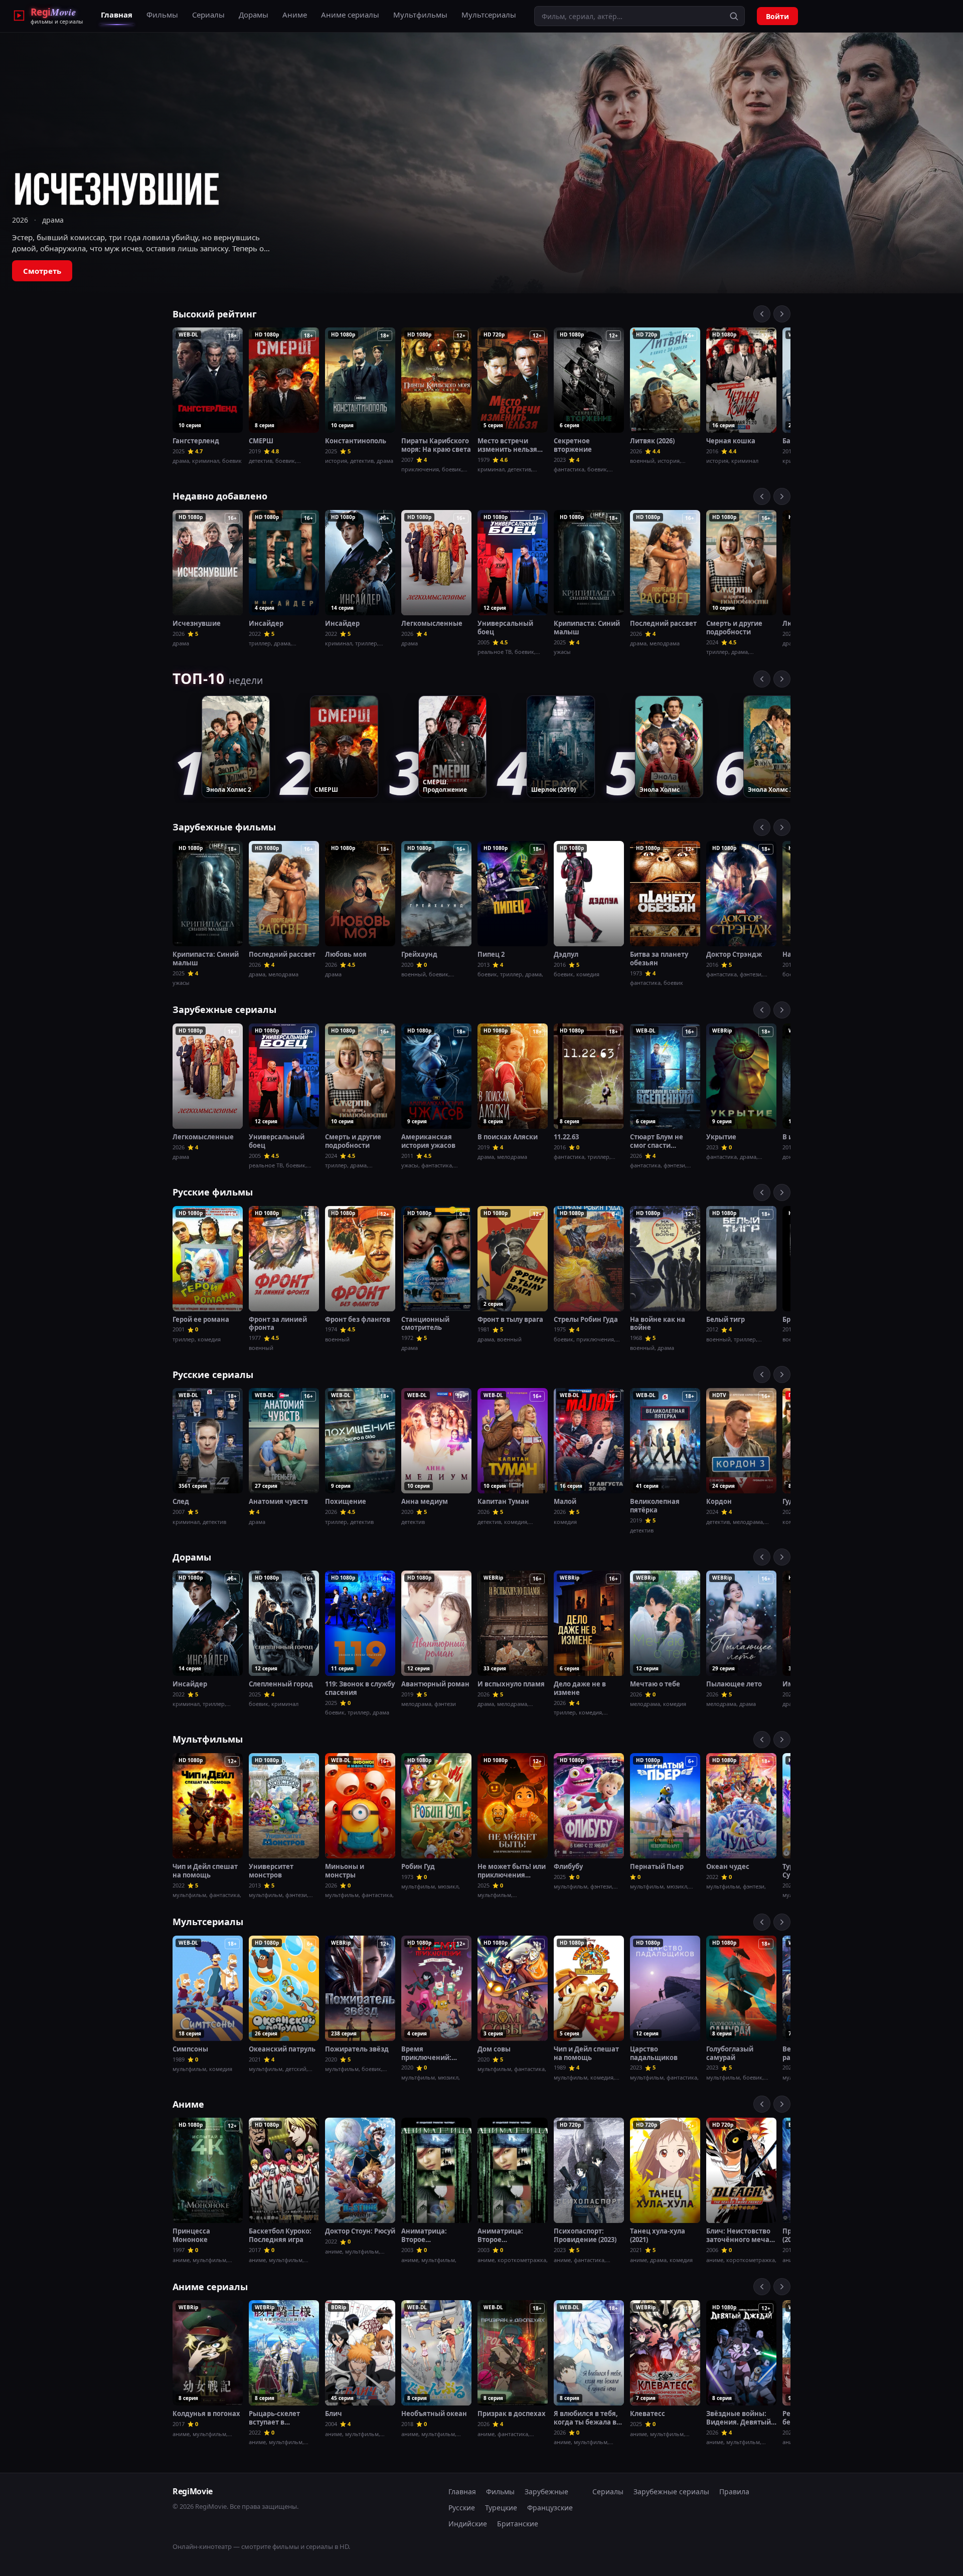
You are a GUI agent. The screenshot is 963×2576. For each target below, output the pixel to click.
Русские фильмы (213, 1192)
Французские (550, 2508)
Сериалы (208, 15)
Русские (462, 2508)
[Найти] (734, 16)
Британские (518, 2524)
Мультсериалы (489, 15)
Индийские (468, 2524)
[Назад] (762, 314)
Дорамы (254, 15)
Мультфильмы (420, 15)
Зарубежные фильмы (224, 827)
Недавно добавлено (220, 496)
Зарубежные (546, 2492)
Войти (777, 16)
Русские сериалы (213, 1375)
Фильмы (162, 15)
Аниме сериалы (350, 15)
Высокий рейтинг (215, 314)
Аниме (295, 15)
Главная (117, 15)
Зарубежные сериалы (224, 1009)
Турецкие (501, 2508)
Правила (734, 2492)
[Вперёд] (782, 314)
